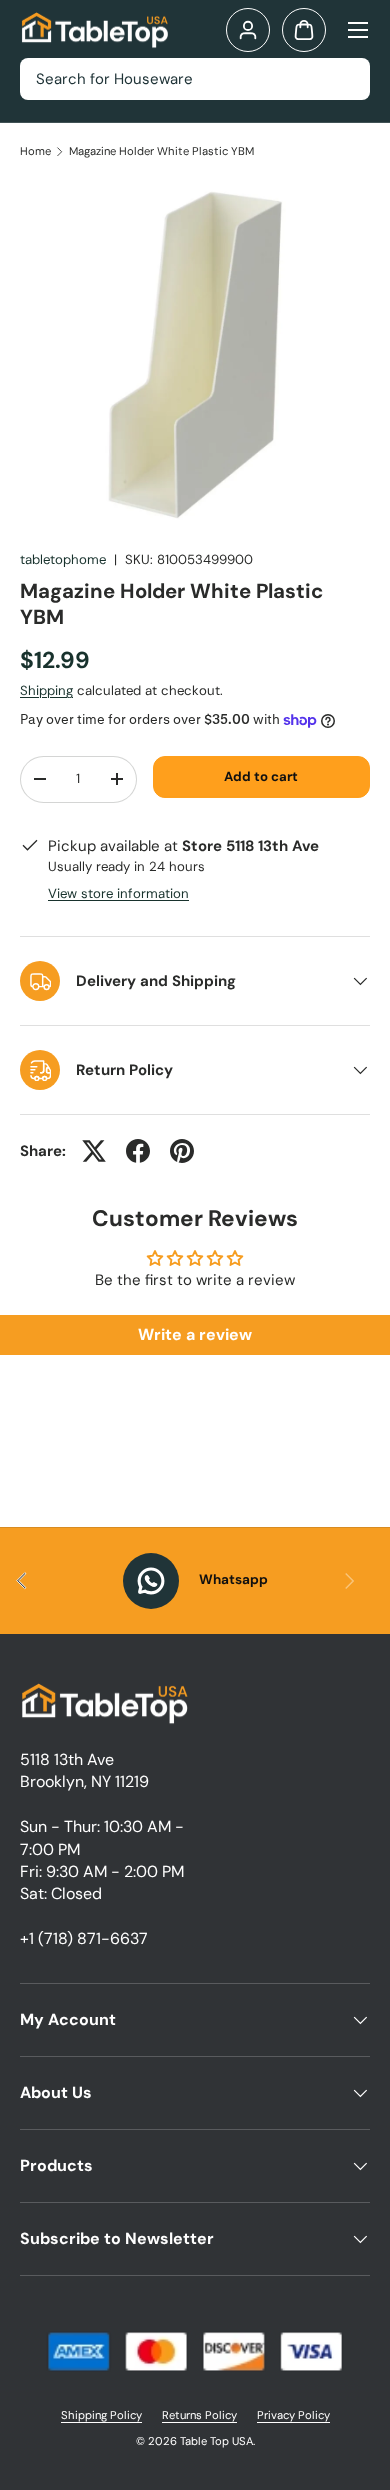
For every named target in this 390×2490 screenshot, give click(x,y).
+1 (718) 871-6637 (84, 1938)
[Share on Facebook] (138, 1151)
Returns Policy (199, 2415)
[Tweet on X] (94, 1151)
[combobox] (195, 79)
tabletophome (63, 559)
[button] (304, 30)
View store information (118, 893)
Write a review (195, 1334)
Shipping (46, 690)
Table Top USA (216, 2441)
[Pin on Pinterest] (182, 1151)
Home (35, 151)
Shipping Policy (101, 2415)
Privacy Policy (293, 2415)
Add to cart (261, 776)
